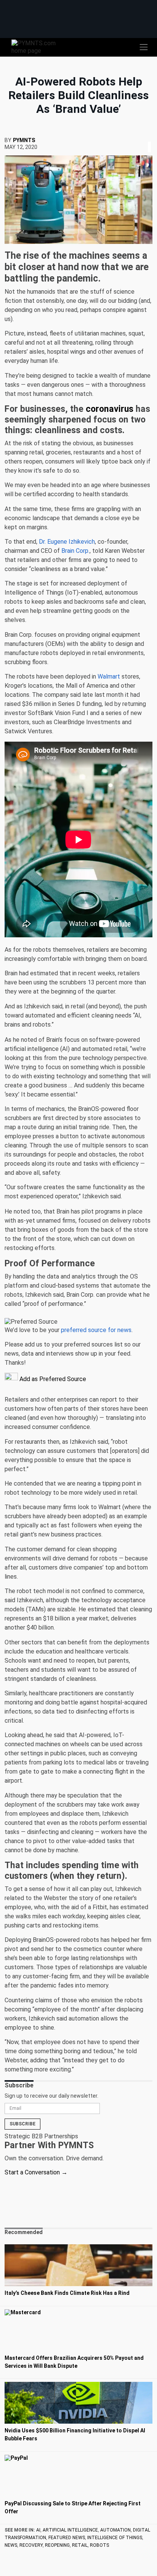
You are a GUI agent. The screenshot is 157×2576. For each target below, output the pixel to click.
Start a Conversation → (36, 2172)
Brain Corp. (75, 551)
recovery (31, 2545)
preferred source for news (96, 1330)
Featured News (67, 2538)
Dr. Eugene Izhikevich (67, 542)
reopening (57, 2545)
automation (115, 2530)
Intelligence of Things (115, 2538)
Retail (80, 2545)
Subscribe (22, 2124)
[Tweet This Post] (146, 138)
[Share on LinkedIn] (149, 138)
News (11, 2545)
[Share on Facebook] (144, 138)
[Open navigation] (144, 47)
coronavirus (110, 409)
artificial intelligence (70, 2530)
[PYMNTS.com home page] (38, 47)
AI (38, 2530)
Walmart (109, 676)
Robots (99, 2545)
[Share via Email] (152, 138)
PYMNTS (24, 140)
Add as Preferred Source (52, 1379)
